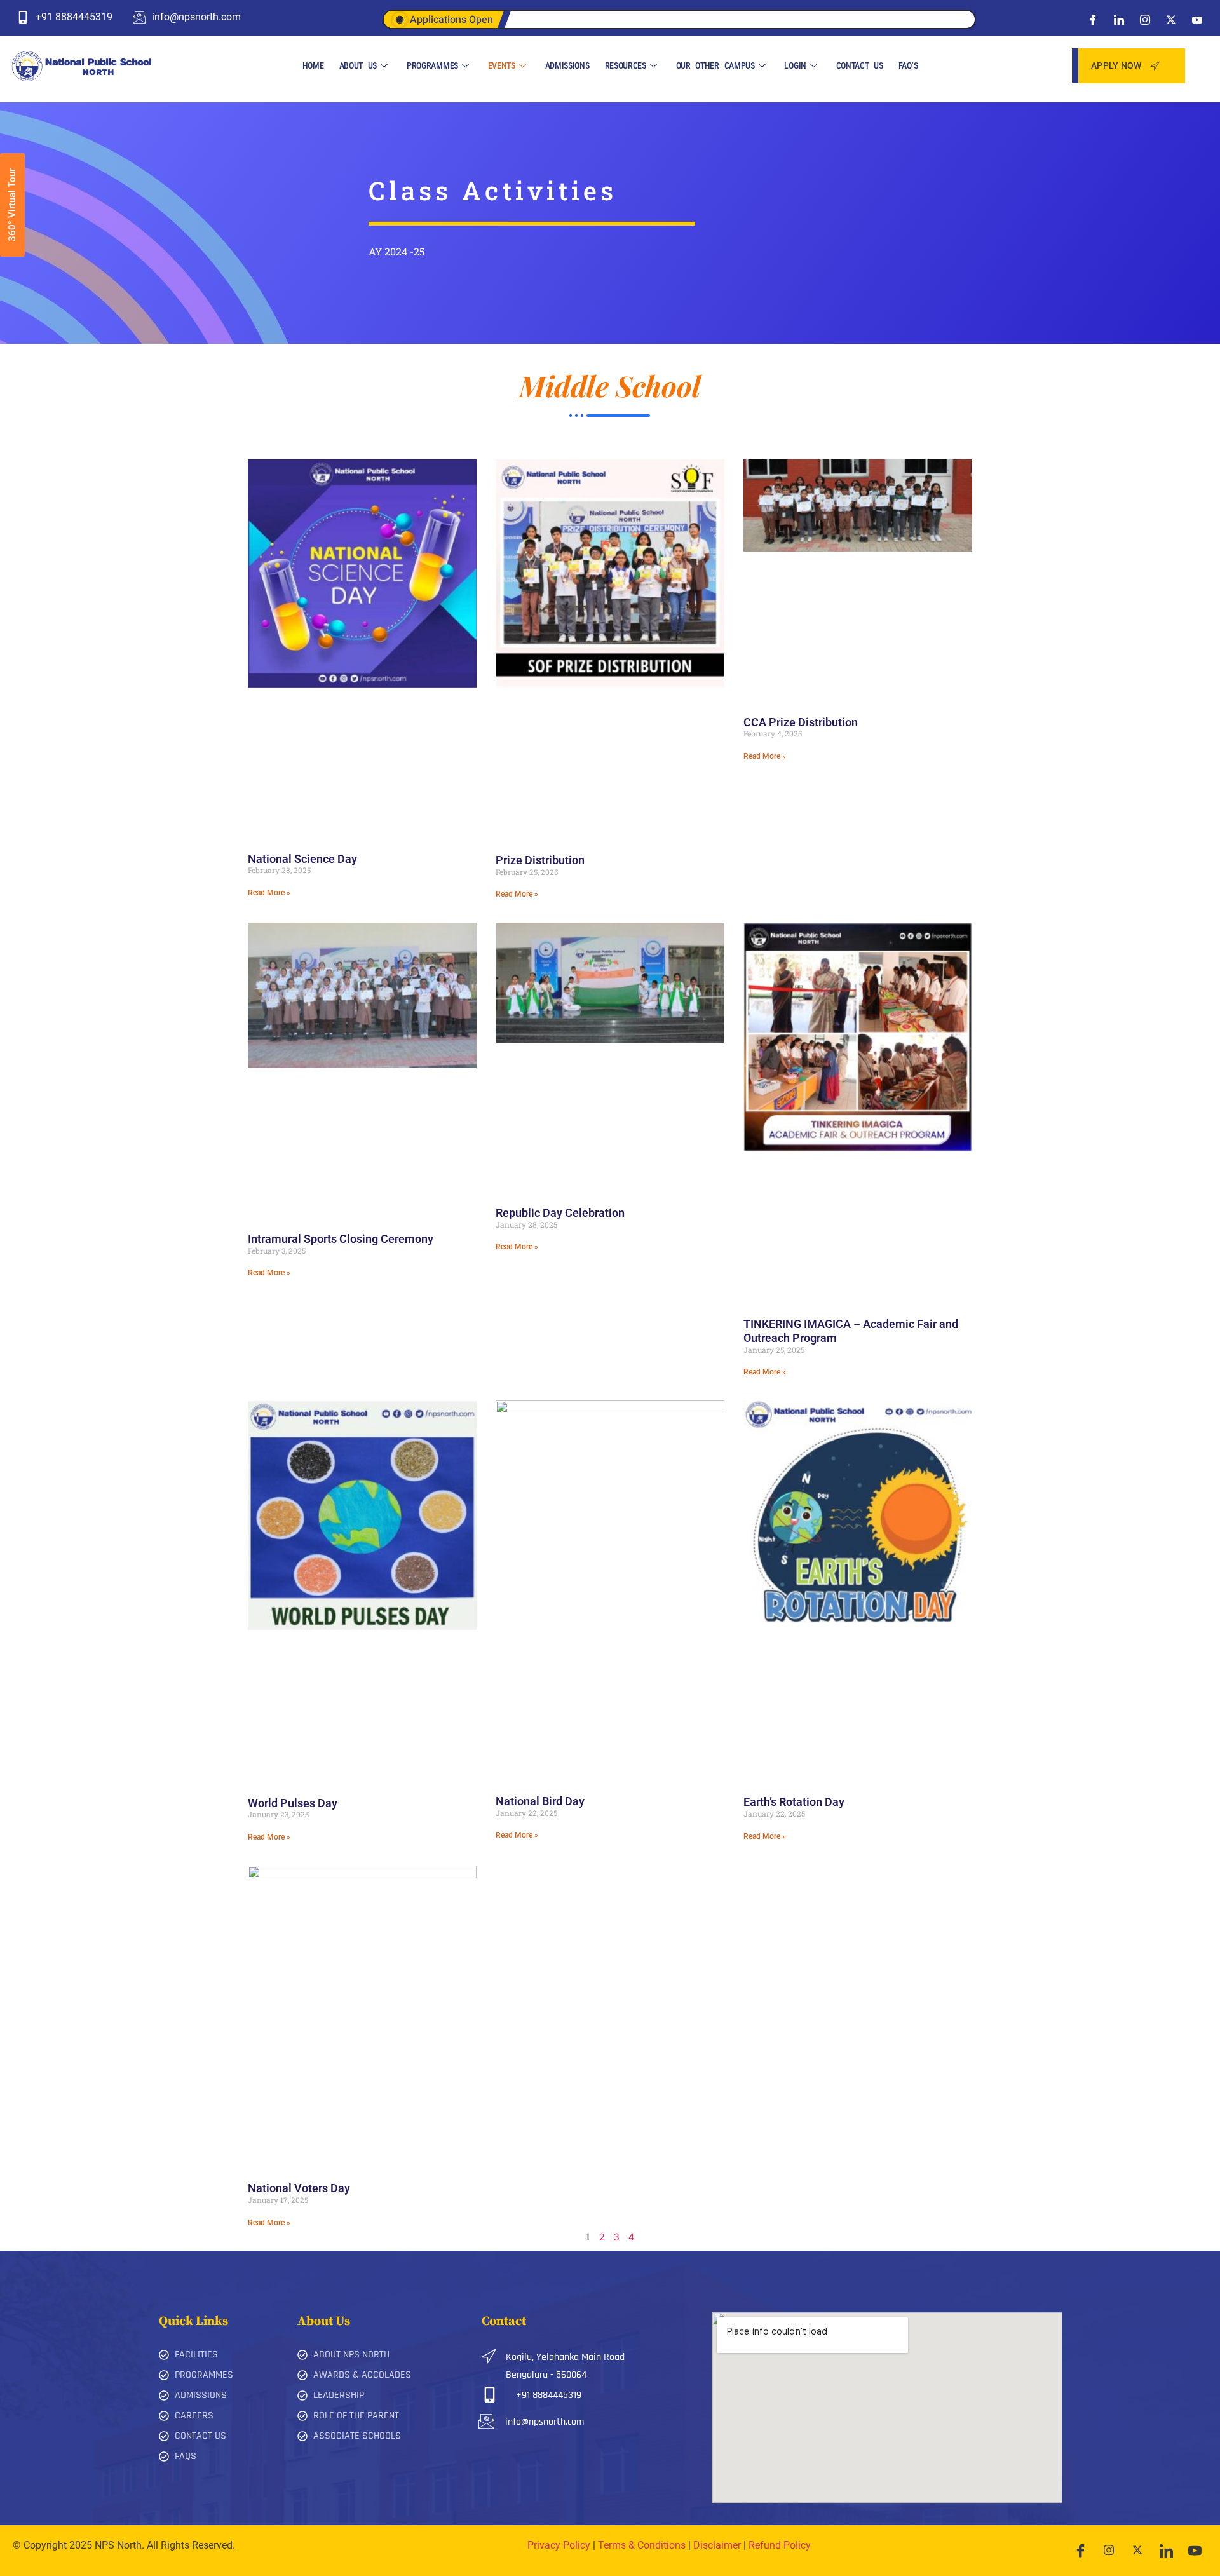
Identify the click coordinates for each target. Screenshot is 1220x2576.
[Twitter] (1171, 19)
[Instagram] (1145, 19)
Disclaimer (717, 2545)
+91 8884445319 (549, 2395)
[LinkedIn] (1119, 19)
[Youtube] (1197, 19)
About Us (358, 65)
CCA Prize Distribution (801, 722)
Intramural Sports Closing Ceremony (341, 1239)
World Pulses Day (293, 1803)
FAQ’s (908, 65)
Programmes (432, 65)
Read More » (269, 893)
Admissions (567, 65)
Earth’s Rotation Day (794, 1802)
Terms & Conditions (642, 2545)
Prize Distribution (540, 860)
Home (313, 65)
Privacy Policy (559, 2545)
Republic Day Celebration (560, 1213)
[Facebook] (1093, 19)
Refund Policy (780, 2545)
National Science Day (302, 859)
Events (502, 65)
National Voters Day (299, 2188)
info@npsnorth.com (545, 2422)
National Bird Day (540, 1801)
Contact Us (860, 65)
